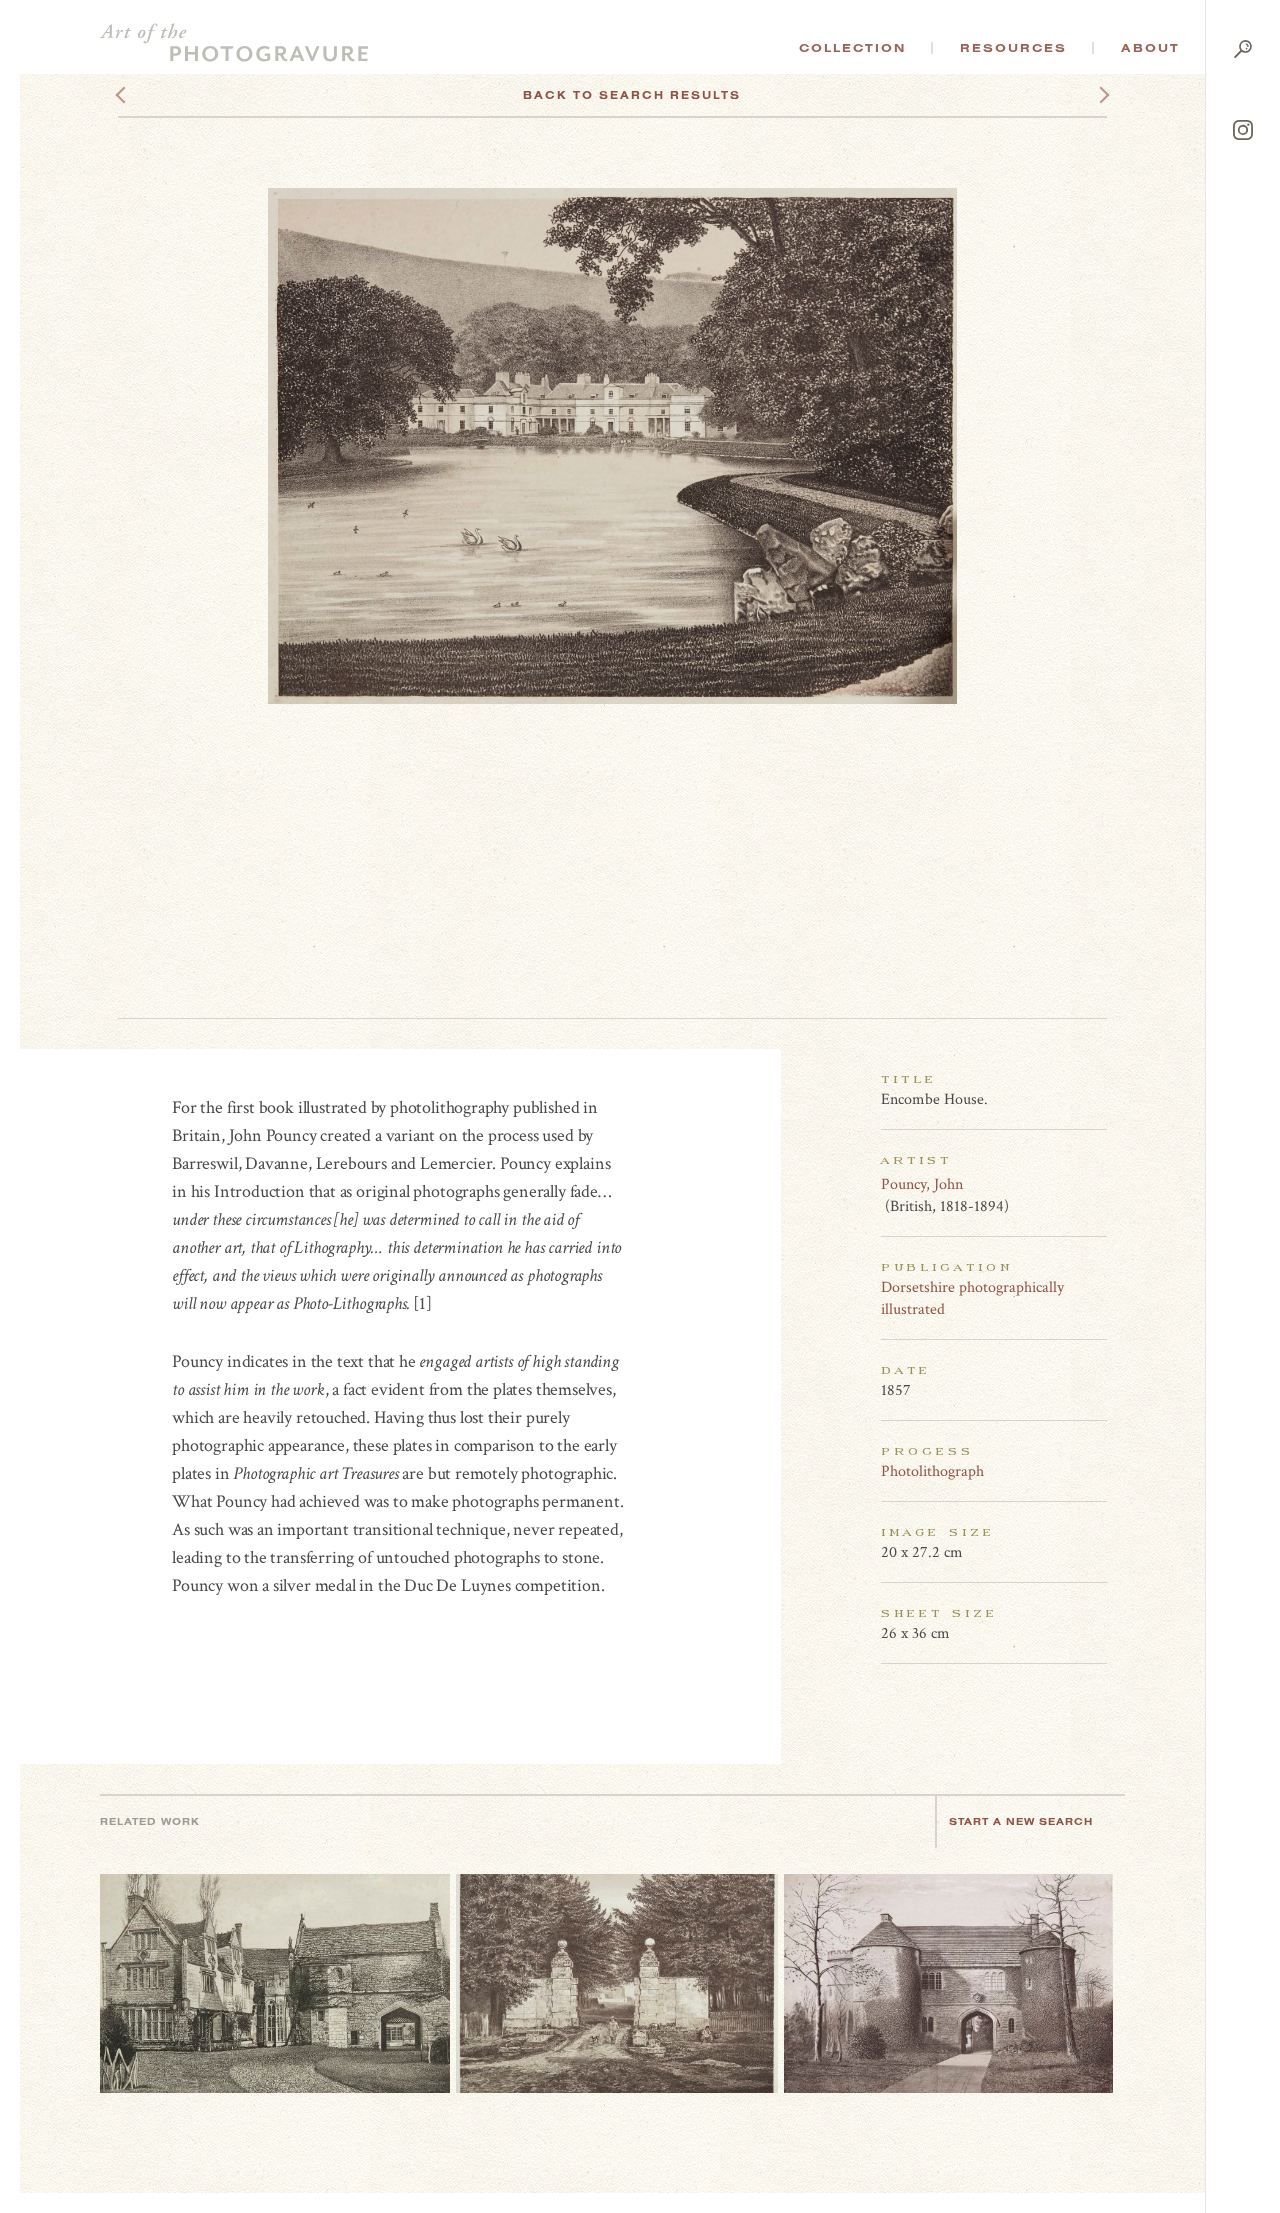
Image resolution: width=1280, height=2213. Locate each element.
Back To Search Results (632, 95)
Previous (158, 95)
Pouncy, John (922, 1184)
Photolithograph (932, 1471)
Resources (1013, 48)
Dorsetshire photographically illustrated (972, 1298)
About (1150, 48)
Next (1086, 95)
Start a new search (1021, 1821)
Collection (852, 48)
